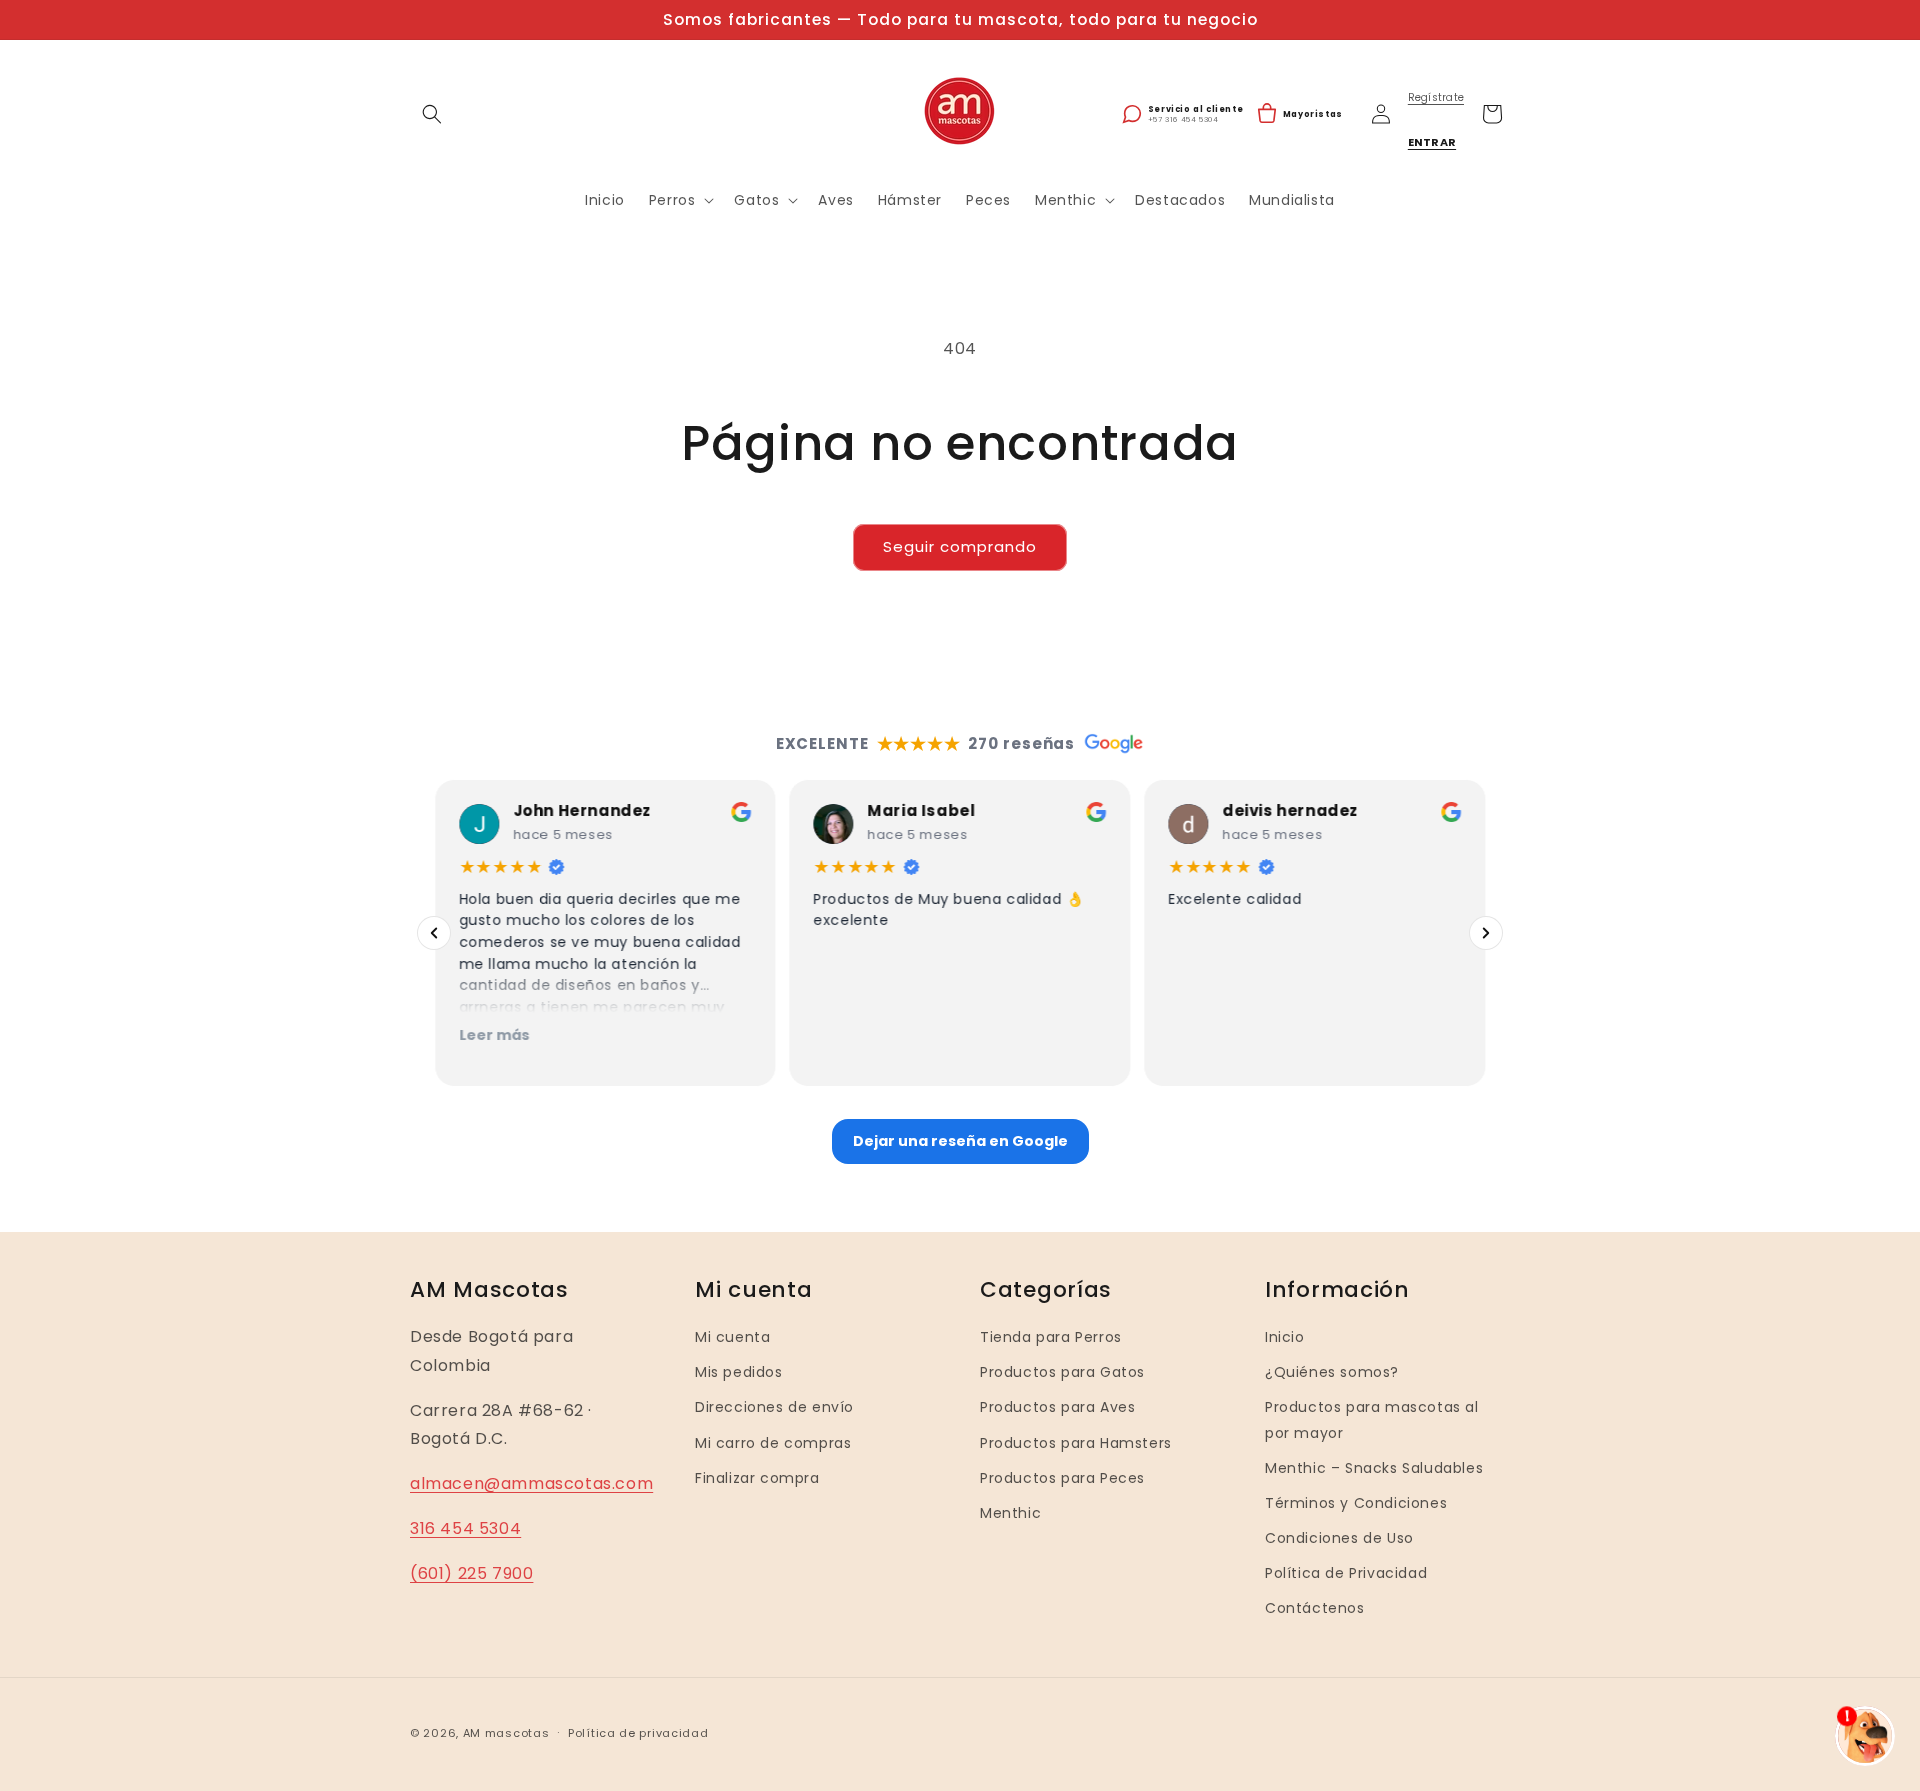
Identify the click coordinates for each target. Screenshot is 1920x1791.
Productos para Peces (1062, 1478)
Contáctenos (1315, 1608)
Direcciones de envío (774, 1407)
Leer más (494, 1035)
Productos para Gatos (1062, 1372)
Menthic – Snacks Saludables (1374, 1468)
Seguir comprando (960, 546)
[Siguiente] (1486, 933)
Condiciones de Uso (1339, 1538)
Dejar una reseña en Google (960, 1141)
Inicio (1285, 1337)
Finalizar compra (757, 1478)
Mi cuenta (732, 1337)
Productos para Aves (1057, 1407)
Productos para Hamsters (1076, 1442)
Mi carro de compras (773, 1442)
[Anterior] (434, 933)
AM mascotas (506, 1733)
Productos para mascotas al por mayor (1372, 1419)
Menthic (1010, 1513)
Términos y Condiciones (1356, 1503)
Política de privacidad (638, 1732)
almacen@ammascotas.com (531, 1483)
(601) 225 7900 (471, 1573)
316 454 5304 (465, 1528)
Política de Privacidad (1346, 1573)
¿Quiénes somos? (1332, 1372)
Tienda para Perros (1051, 1337)
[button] (432, 114)
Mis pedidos (739, 1372)
